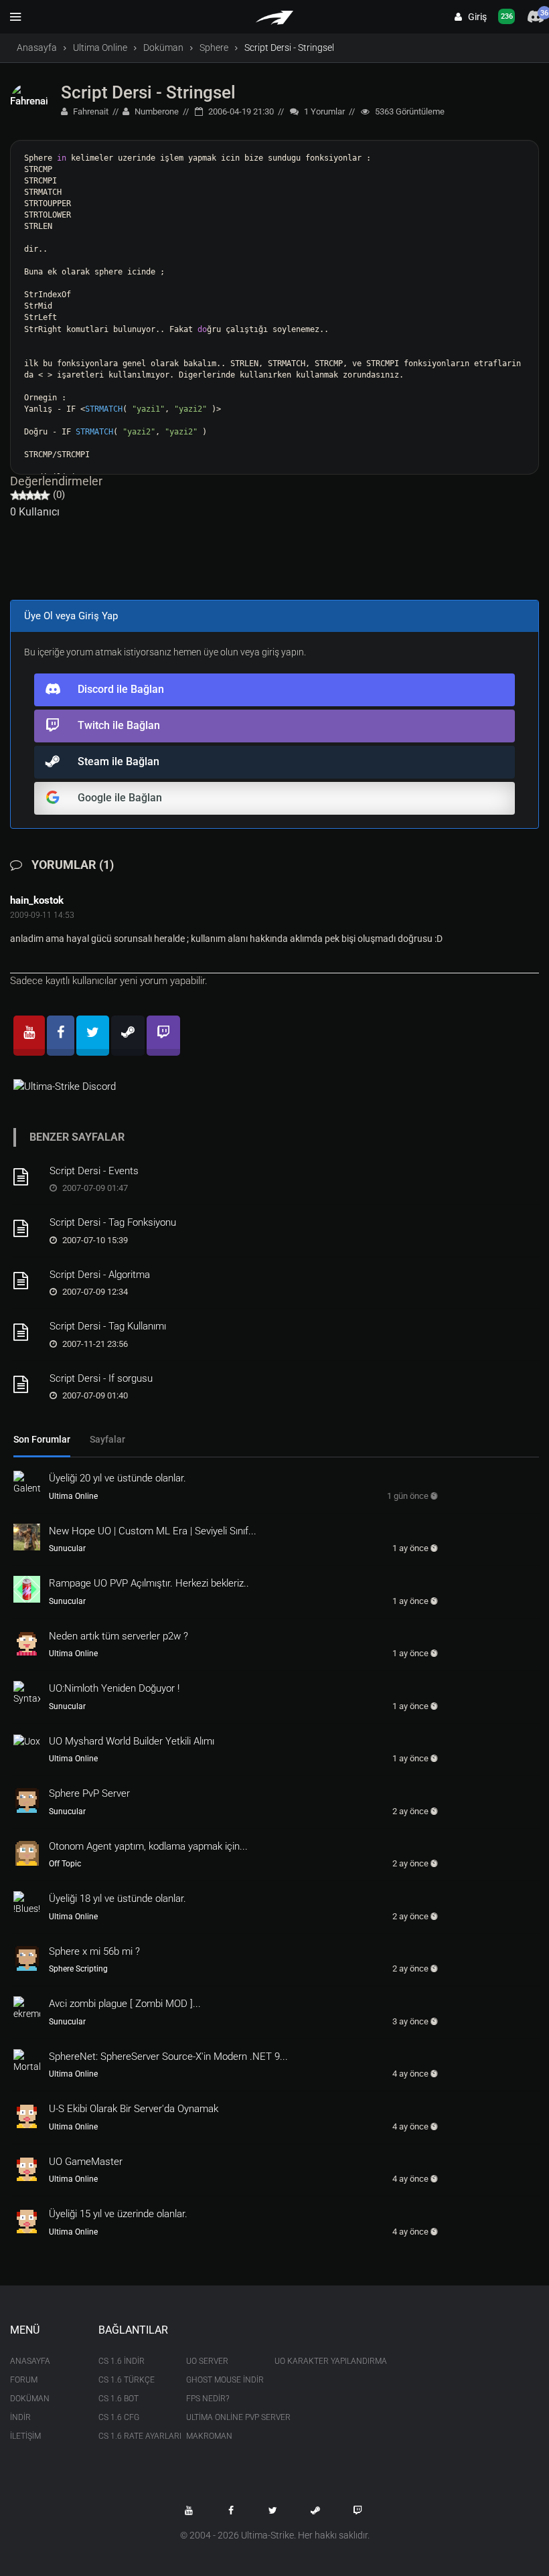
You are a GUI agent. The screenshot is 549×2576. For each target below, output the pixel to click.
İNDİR (20, 2417)
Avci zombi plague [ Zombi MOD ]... (125, 2004)
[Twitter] (93, 1036)
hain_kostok (37, 900)
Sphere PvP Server (89, 1793)
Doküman (163, 48)
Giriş (474, 17)
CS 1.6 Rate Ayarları (133, 2436)
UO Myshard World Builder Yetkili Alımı (132, 1741)
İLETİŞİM (25, 2436)
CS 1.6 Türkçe (127, 2380)
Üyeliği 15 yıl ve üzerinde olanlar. (118, 2214)
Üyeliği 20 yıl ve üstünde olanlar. (117, 1478)
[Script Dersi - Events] (27, 1177)
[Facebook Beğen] (231, 2510)
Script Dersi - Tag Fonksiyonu (113, 1222)
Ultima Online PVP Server (220, 2417)
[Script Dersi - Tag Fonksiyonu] (27, 1228)
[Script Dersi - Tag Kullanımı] (27, 1332)
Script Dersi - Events (94, 1171)
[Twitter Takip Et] (273, 2510)
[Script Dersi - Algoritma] (27, 1281)
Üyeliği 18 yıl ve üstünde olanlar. (117, 1899)
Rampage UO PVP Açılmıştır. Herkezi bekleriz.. (149, 1583)
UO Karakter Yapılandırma (309, 2361)
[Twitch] (163, 1036)
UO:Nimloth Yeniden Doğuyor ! (114, 1688)
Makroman (209, 2436)
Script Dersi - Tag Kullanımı (108, 1326)
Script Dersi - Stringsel (148, 92)
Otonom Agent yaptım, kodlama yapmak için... (148, 1846)
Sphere (214, 48)
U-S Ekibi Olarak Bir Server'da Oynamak (134, 2109)
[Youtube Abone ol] (189, 2510)
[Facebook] (61, 1036)
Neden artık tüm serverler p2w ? (119, 1636)
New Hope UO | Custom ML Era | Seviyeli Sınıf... (153, 1531)
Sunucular (67, 1548)
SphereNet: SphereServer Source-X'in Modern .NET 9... (168, 2057)
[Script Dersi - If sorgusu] (27, 1384)
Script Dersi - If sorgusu (101, 1378)
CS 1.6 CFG (119, 2417)
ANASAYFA (30, 2361)
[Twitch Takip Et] (358, 2510)
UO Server (207, 2361)
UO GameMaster (86, 2162)
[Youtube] (29, 1036)
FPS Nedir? (208, 2399)
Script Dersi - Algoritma (100, 1275)
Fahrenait (90, 111)
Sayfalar (107, 1439)
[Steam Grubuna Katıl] (315, 2510)
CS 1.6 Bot (119, 2399)
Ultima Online (100, 48)
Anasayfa (37, 48)
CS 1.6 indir (122, 2361)
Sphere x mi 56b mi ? (94, 1951)
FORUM (24, 2380)
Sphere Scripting (78, 1969)
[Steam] (128, 1036)
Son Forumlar (42, 1439)
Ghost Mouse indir (220, 2380)
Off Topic (65, 1864)
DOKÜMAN (30, 2399)
